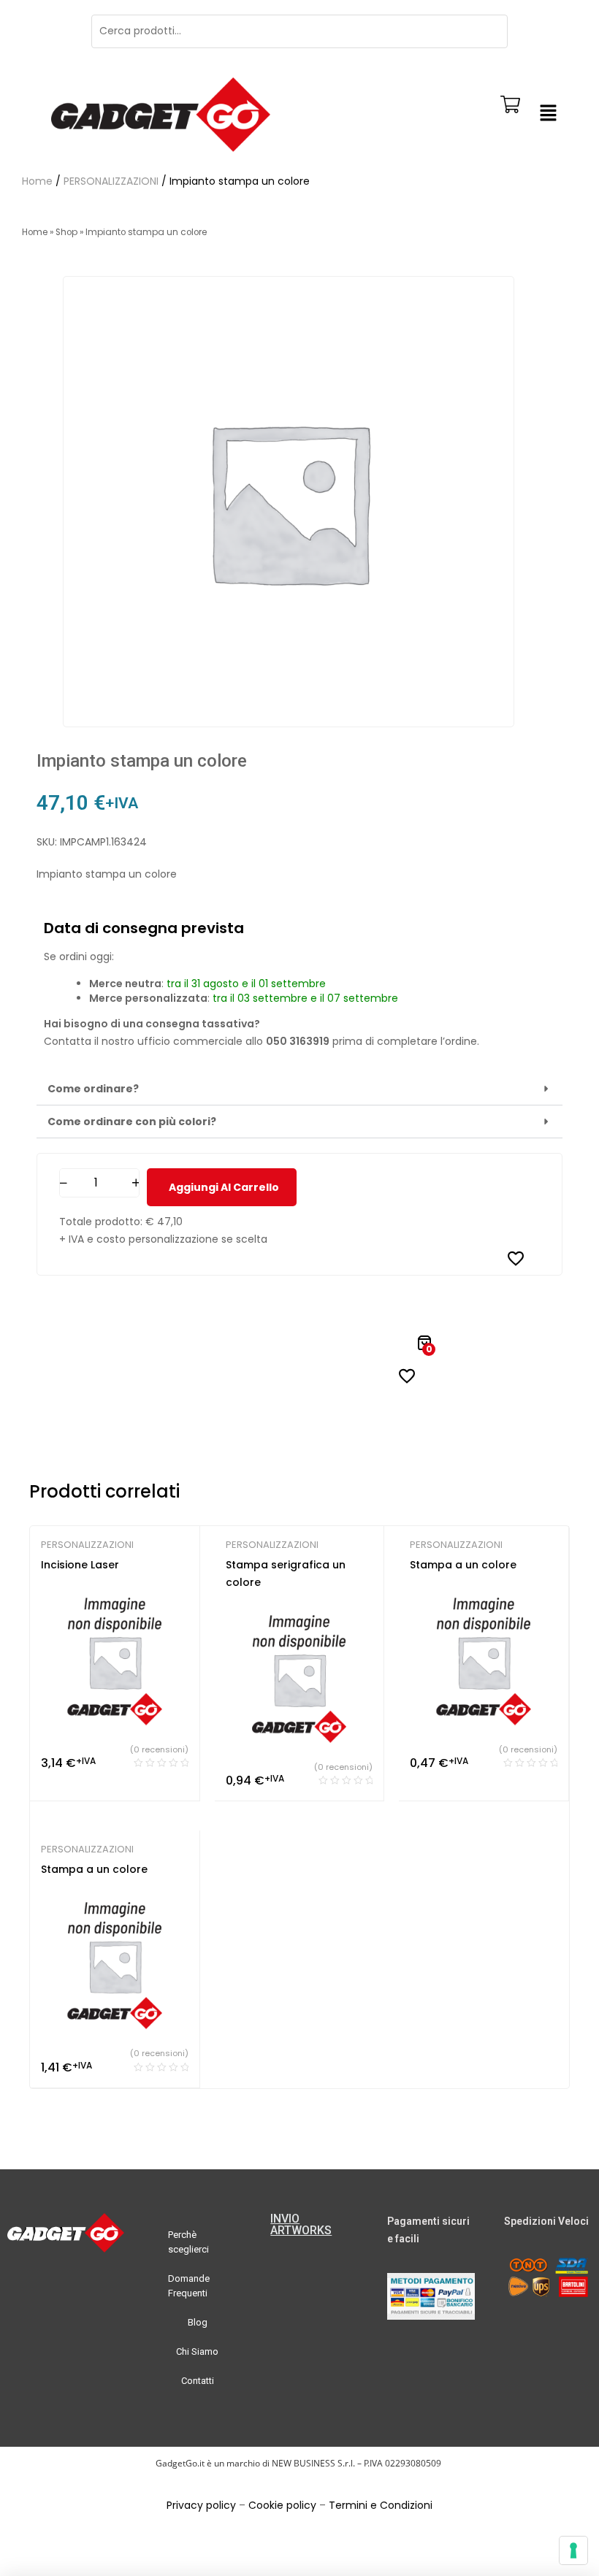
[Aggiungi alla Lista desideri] (516, 1258)
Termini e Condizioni (381, 2505)
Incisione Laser (80, 1565)
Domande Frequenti (189, 2286)
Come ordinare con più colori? (132, 1122)
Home (37, 181)
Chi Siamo (197, 2351)
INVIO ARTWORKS (301, 2224)
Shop (66, 232)
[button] (548, 115)
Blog (198, 2322)
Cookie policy (282, 2505)
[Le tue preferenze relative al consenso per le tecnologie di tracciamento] (573, 2550)
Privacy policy (201, 2505)
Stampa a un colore (463, 1565)
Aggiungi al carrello (224, 1187)
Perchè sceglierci (188, 2242)
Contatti (198, 2381)
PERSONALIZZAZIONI (111, 181)
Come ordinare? (93, 1089)
